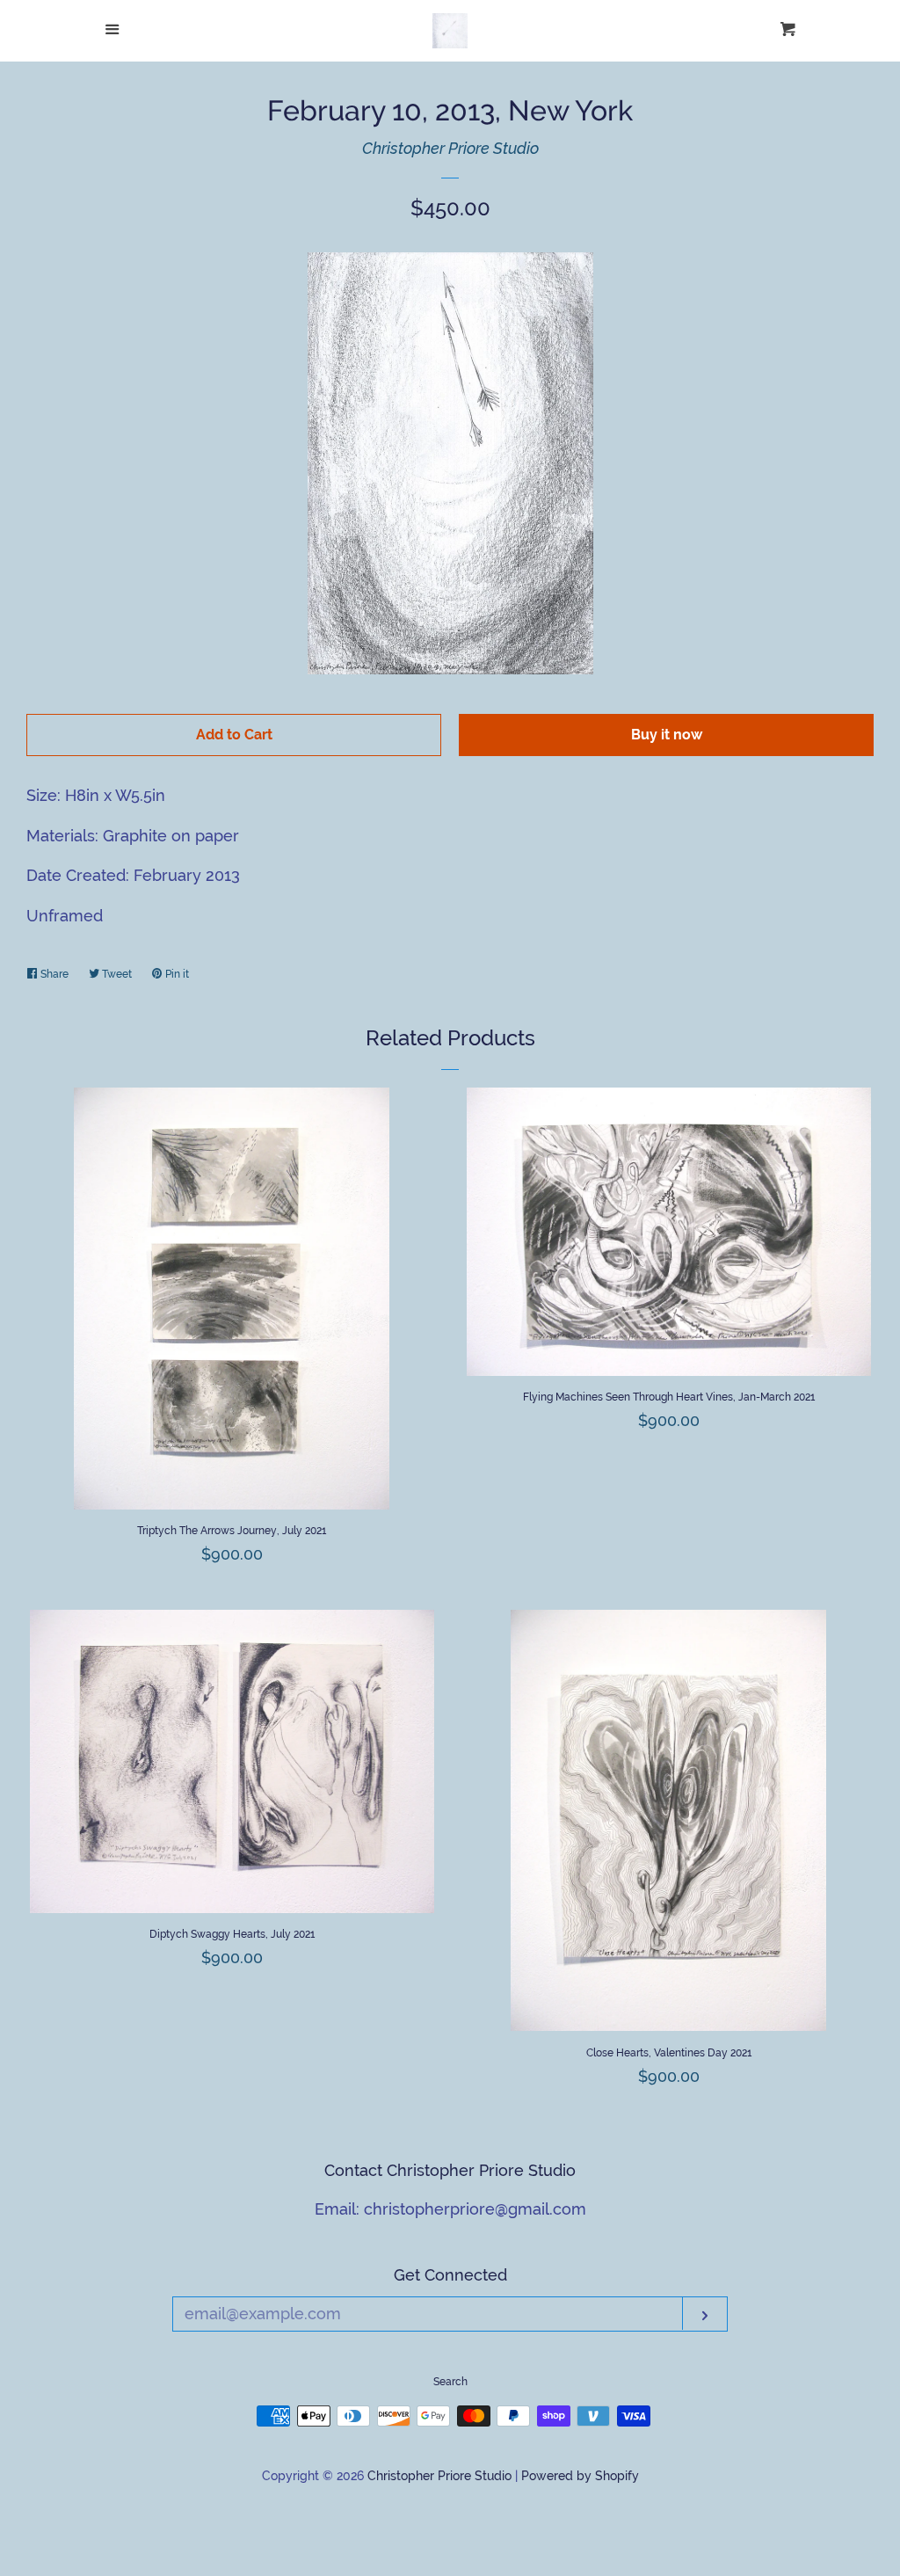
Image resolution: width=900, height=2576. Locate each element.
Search (450, 2382)
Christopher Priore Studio (450, 148)
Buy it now (667, 735)
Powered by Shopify (580, 2475)
